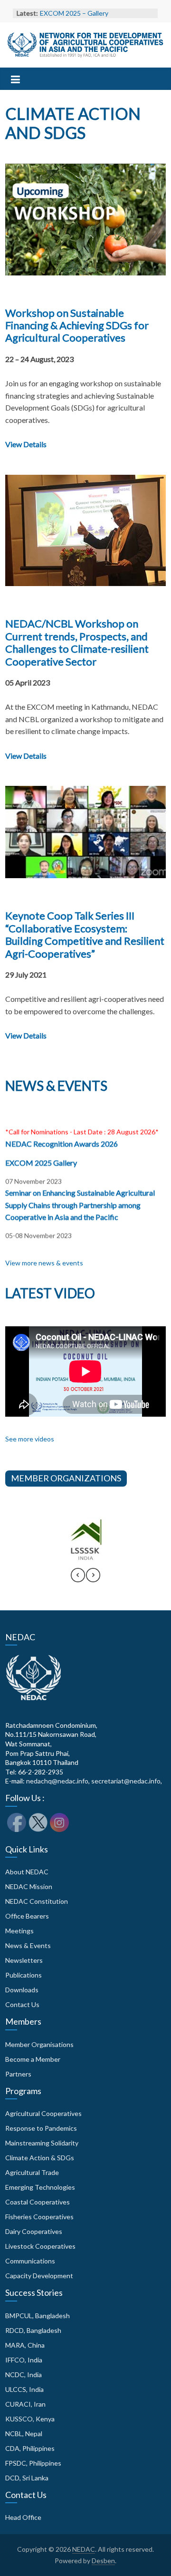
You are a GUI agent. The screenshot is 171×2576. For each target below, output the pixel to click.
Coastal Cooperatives (38, 2202)
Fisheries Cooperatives (39, 2217)
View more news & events (44, 1263)
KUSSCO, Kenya (30, 2419)
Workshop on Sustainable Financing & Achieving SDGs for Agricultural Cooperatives (77, 325)
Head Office (23, 2517)
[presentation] (78, 1579)
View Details (26, 444)
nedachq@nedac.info (57, 1781)
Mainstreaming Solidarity (42, 2143)
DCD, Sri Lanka (27, 2478)
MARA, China (25, 2345)
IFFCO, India (24, 2360)
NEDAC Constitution (37, 1901)
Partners (18, 2074)
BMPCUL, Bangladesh (38, 2316)
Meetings (19, 1931)
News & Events (28, 1945)
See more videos (30, 1439)
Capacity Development (39, 2276)
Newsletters (24, 1960)
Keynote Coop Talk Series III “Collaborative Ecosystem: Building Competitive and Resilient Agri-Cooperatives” (85, 934)
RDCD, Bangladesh (33, 2330)
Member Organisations (39, 2044)
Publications (24, 1975)
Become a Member (33, 2059)
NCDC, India (24, 2375)
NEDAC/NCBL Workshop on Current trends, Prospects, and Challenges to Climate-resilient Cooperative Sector (77, 642)
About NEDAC (27, 1872)
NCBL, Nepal (24, 2434)
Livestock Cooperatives (40, 2246)
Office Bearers (27, 1916)
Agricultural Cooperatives (43, 2113)
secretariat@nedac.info (126, 1781)
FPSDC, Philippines (33, 2463)
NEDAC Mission (29, 1886)
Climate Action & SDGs (40, 2158)
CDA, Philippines (30, 2448)
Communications (30, 2261)
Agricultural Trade (32, 2172)
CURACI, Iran (25, 2404)
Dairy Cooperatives (34, 2231)
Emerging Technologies (40, 2187)
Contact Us (22, 2004)
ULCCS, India (24, 2389)
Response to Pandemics (41, 2128)
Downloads (22, 1990)
